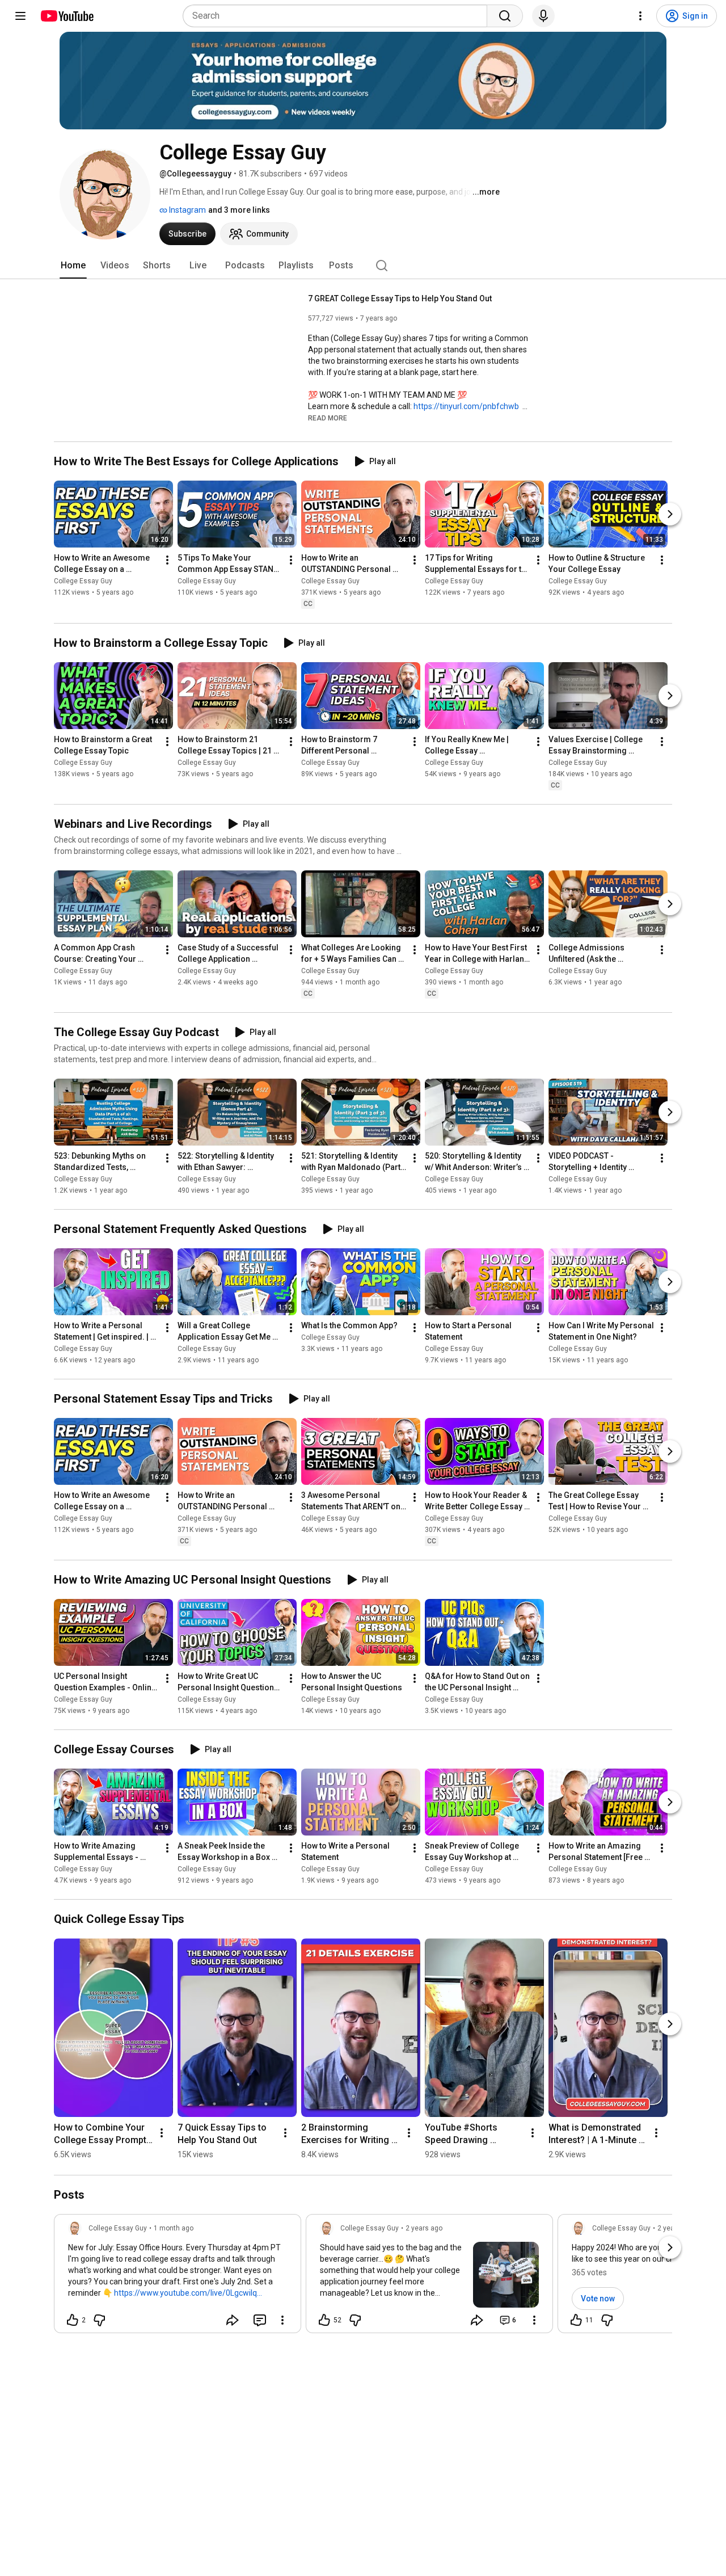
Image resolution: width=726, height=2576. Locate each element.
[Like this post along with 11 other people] (576, 2320)
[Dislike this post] (99, 2320)
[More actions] (167, 561)
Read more (328, 418)
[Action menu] (282, 2320)
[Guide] (20, 16)
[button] (328, 418)
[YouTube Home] (67, 16)
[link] (178, 2277)
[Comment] (260, 2320)
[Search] (505, 16)
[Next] (670, 515)
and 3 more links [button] (239, 210)
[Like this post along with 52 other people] (324, 2320)
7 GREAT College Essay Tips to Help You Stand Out (400, 298)
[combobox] (338, 16)
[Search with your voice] (543, 16)
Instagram (187, 210)
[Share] (233, 2320)
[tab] (73, 266)
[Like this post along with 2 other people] (73, 2320)
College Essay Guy (83, 582)
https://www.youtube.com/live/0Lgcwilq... (188, 2293)
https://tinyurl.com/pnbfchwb (466, 406)
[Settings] (640, 16)
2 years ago (424, 2228)
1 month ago (174, 2228)
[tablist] (363, 266)
